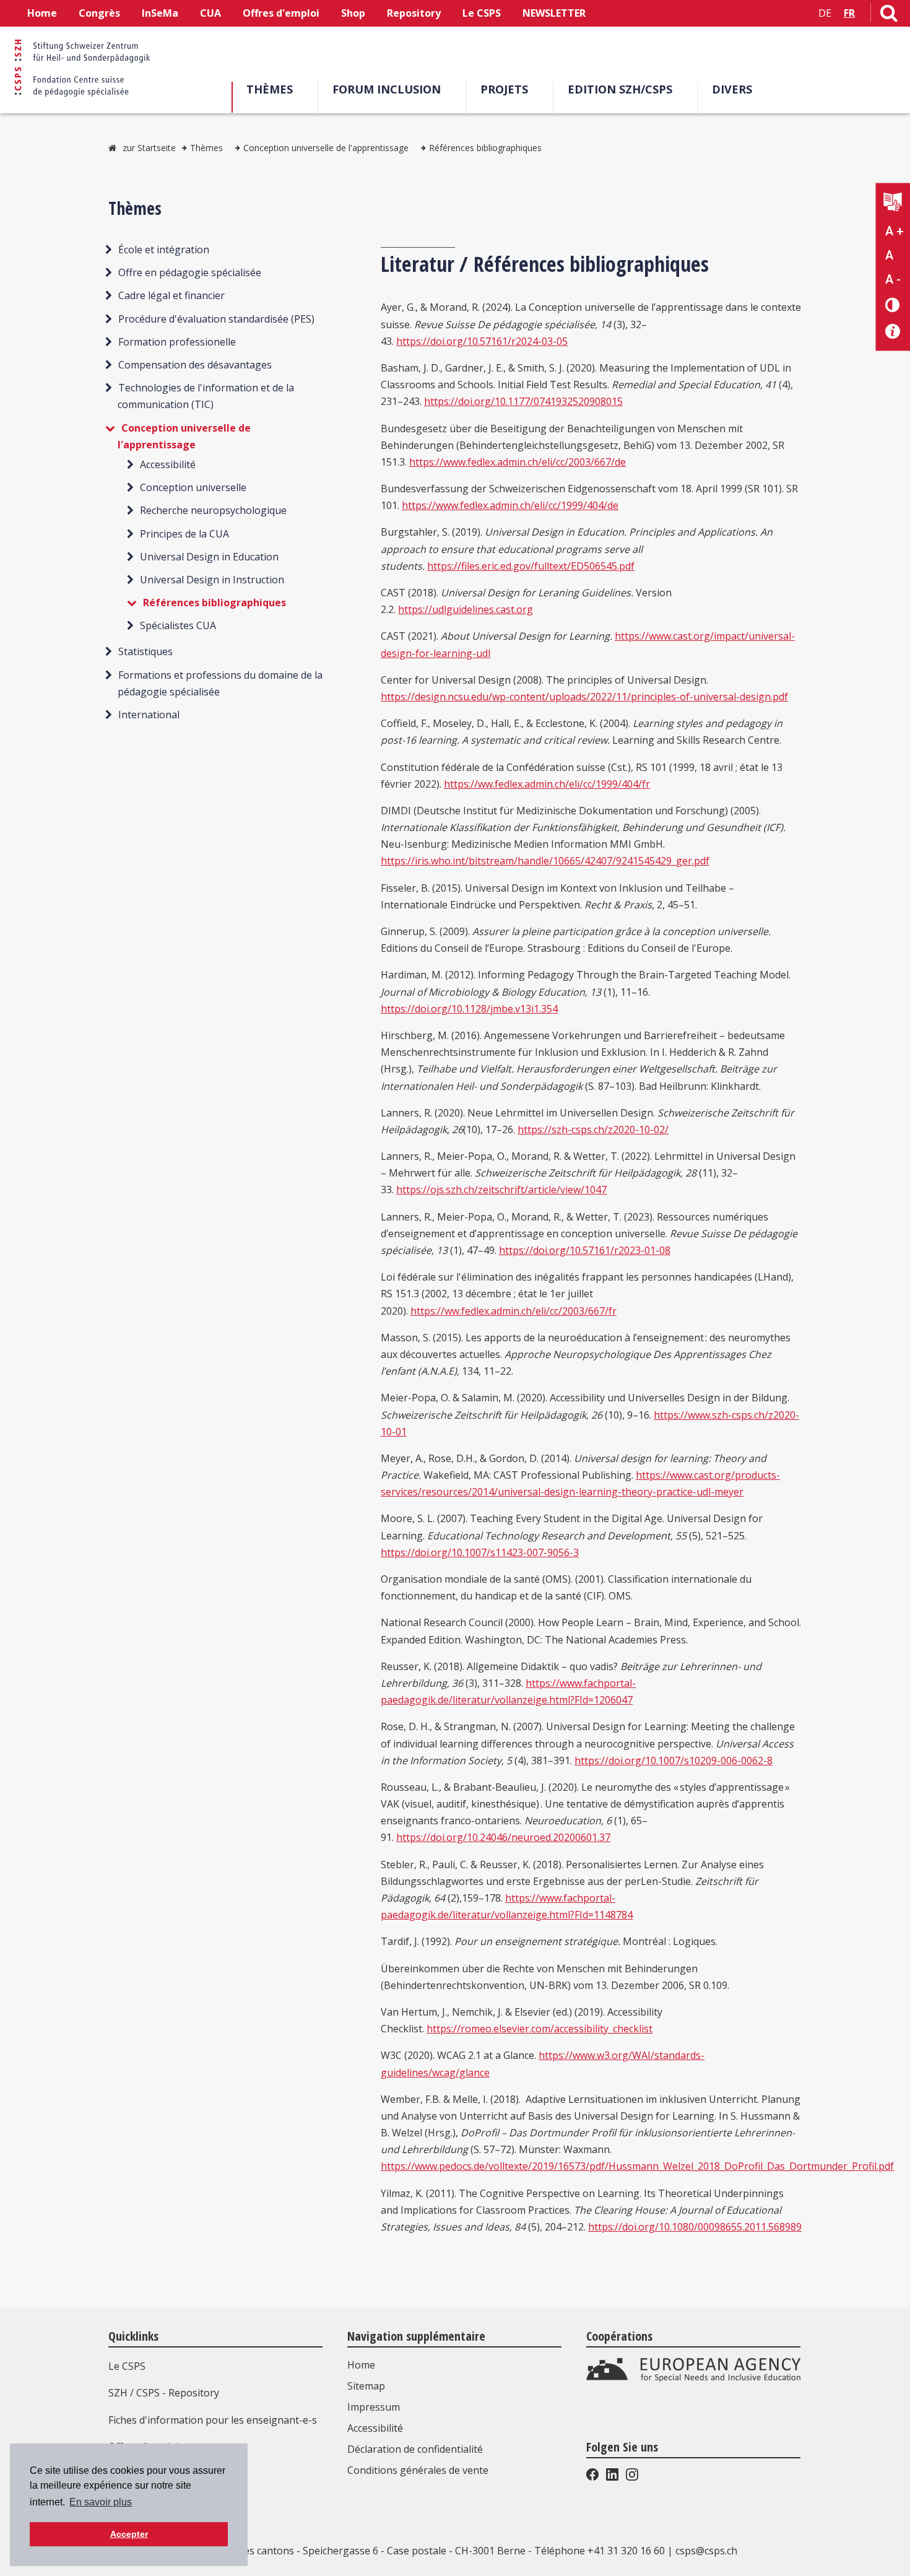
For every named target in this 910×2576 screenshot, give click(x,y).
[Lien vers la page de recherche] (889, 15)
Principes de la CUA (184, 533)
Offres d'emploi (281, 13)
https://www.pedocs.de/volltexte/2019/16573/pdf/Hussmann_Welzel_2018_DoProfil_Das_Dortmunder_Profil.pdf (637, 2166)
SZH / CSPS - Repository (164, 2393)
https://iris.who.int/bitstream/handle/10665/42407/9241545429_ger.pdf (545, 861)
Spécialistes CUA (178, 625)
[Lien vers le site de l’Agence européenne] (693, 2379)
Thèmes (270, 89)
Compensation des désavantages (195, 365)
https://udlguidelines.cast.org (466, 609)
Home (42, 13)
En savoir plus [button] (101, 2502)
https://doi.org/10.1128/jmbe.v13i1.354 (469, 1009)
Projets (504, 89)
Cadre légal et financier (171, 295)
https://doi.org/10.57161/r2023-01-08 (585, 1250)
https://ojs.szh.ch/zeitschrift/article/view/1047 (501, 1190)
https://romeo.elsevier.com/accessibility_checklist (539, 2029)
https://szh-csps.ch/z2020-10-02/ (593, 1129)
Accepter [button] (129, 2534)
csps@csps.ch (706, 2551)
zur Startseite (149, 148)
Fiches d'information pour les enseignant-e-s (213, 2420)
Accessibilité (168, 464)
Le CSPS (482, 13)
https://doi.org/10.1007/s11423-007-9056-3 (480, 1552)
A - (893, 279)
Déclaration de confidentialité (415, 2449)
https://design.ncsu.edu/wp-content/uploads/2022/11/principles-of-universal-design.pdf (584, 697)
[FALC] (893, 203)
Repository (414, 13)
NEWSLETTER (554, 13)
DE (825, 13)
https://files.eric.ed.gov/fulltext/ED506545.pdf (531, 566)
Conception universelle (193, 487)
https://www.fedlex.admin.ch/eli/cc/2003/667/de (518, 462)
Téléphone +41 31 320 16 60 (600, 2551)
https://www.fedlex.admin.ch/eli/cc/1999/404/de (510, 505)
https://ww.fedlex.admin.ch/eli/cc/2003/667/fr (513, 1311)
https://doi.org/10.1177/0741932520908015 (523, 401)
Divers (732, 89)
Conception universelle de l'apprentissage (326, 148)
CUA (210, 13)
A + (895, 231)
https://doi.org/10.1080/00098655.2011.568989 (695, 2227)
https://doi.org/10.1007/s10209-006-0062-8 (674, 1760)
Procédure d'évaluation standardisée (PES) (216, 319)
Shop (353, 13)
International (149, 715)
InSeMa (160, 13)
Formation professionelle (177, 342)
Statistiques (145, 651)
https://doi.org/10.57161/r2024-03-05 (482, 341)
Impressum (374, 2407)
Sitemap (366, 2386)
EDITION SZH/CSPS (620, 89)
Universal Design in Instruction (212, 580)
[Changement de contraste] (893, 304)
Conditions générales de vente (418, 2470)
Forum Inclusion (387, 89)
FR (849, 13)
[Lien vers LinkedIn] (612, 2477)
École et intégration (164, 250)
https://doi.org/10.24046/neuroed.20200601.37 (503, 1837)
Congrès (99, 13)
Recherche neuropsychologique (213, 510)
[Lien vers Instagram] (631, 2477)
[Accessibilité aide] (893, 332)
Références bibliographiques (485, 148)
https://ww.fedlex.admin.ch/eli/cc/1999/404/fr (547, 784)
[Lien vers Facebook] (594, 2477)
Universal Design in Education (209, 557)
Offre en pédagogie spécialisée (190, 272)
